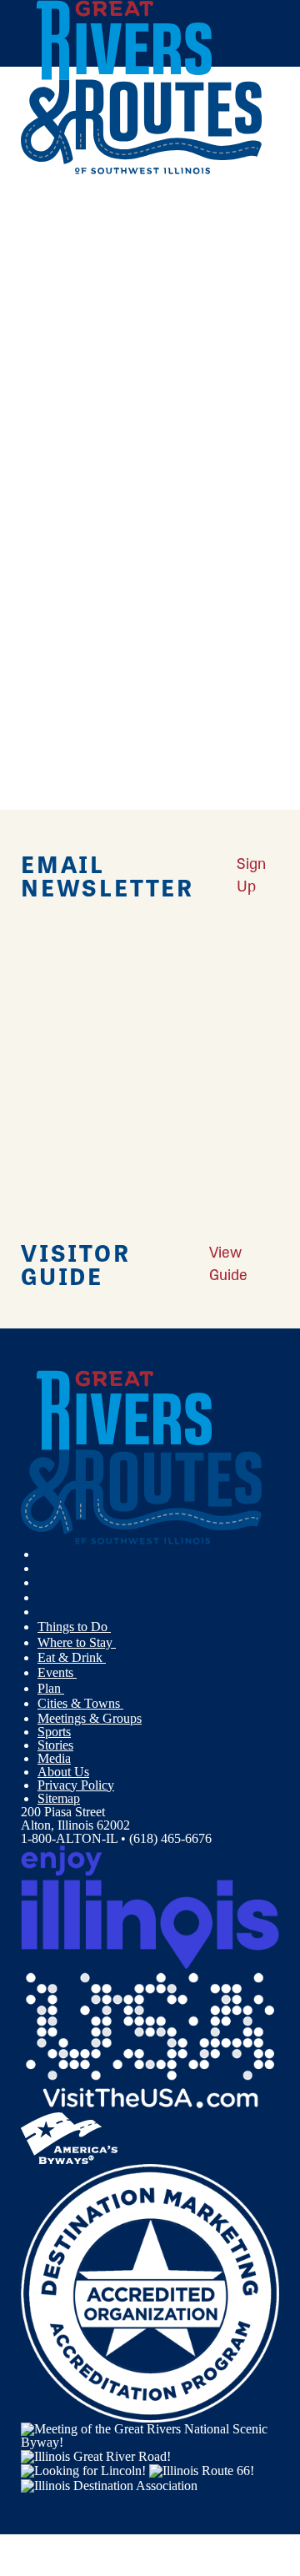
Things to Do (74, 1627)
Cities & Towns (80, 1703)
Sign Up (251, 874)
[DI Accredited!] (150, 2291)
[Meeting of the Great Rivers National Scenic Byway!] (150, 2434)
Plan (51, 1688)
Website (48, 638)
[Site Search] (246, 211)
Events (57, 1672)
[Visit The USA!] (150, 2039)
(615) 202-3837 (137, 529)
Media (54, 1758)
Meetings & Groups (90, 1718)
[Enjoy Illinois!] (150, 1905)
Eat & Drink (72, 1657)
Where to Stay (77, 1642)
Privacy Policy (76, 1785)
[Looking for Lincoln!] (83, 2470)
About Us (63, 1772)
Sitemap (59, 1798)
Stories (55, 1745)
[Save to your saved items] (44, 395)
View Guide (228, 1262)
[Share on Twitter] (45, 246)
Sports (54, 1732)
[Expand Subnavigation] (117, 1627)
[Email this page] (45, 268)
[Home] (142, 171)
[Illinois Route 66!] (202, 2470)
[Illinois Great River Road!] (96, 2455)
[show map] (27, 395)
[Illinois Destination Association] (109, 2484)
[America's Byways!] (69, 2136)
